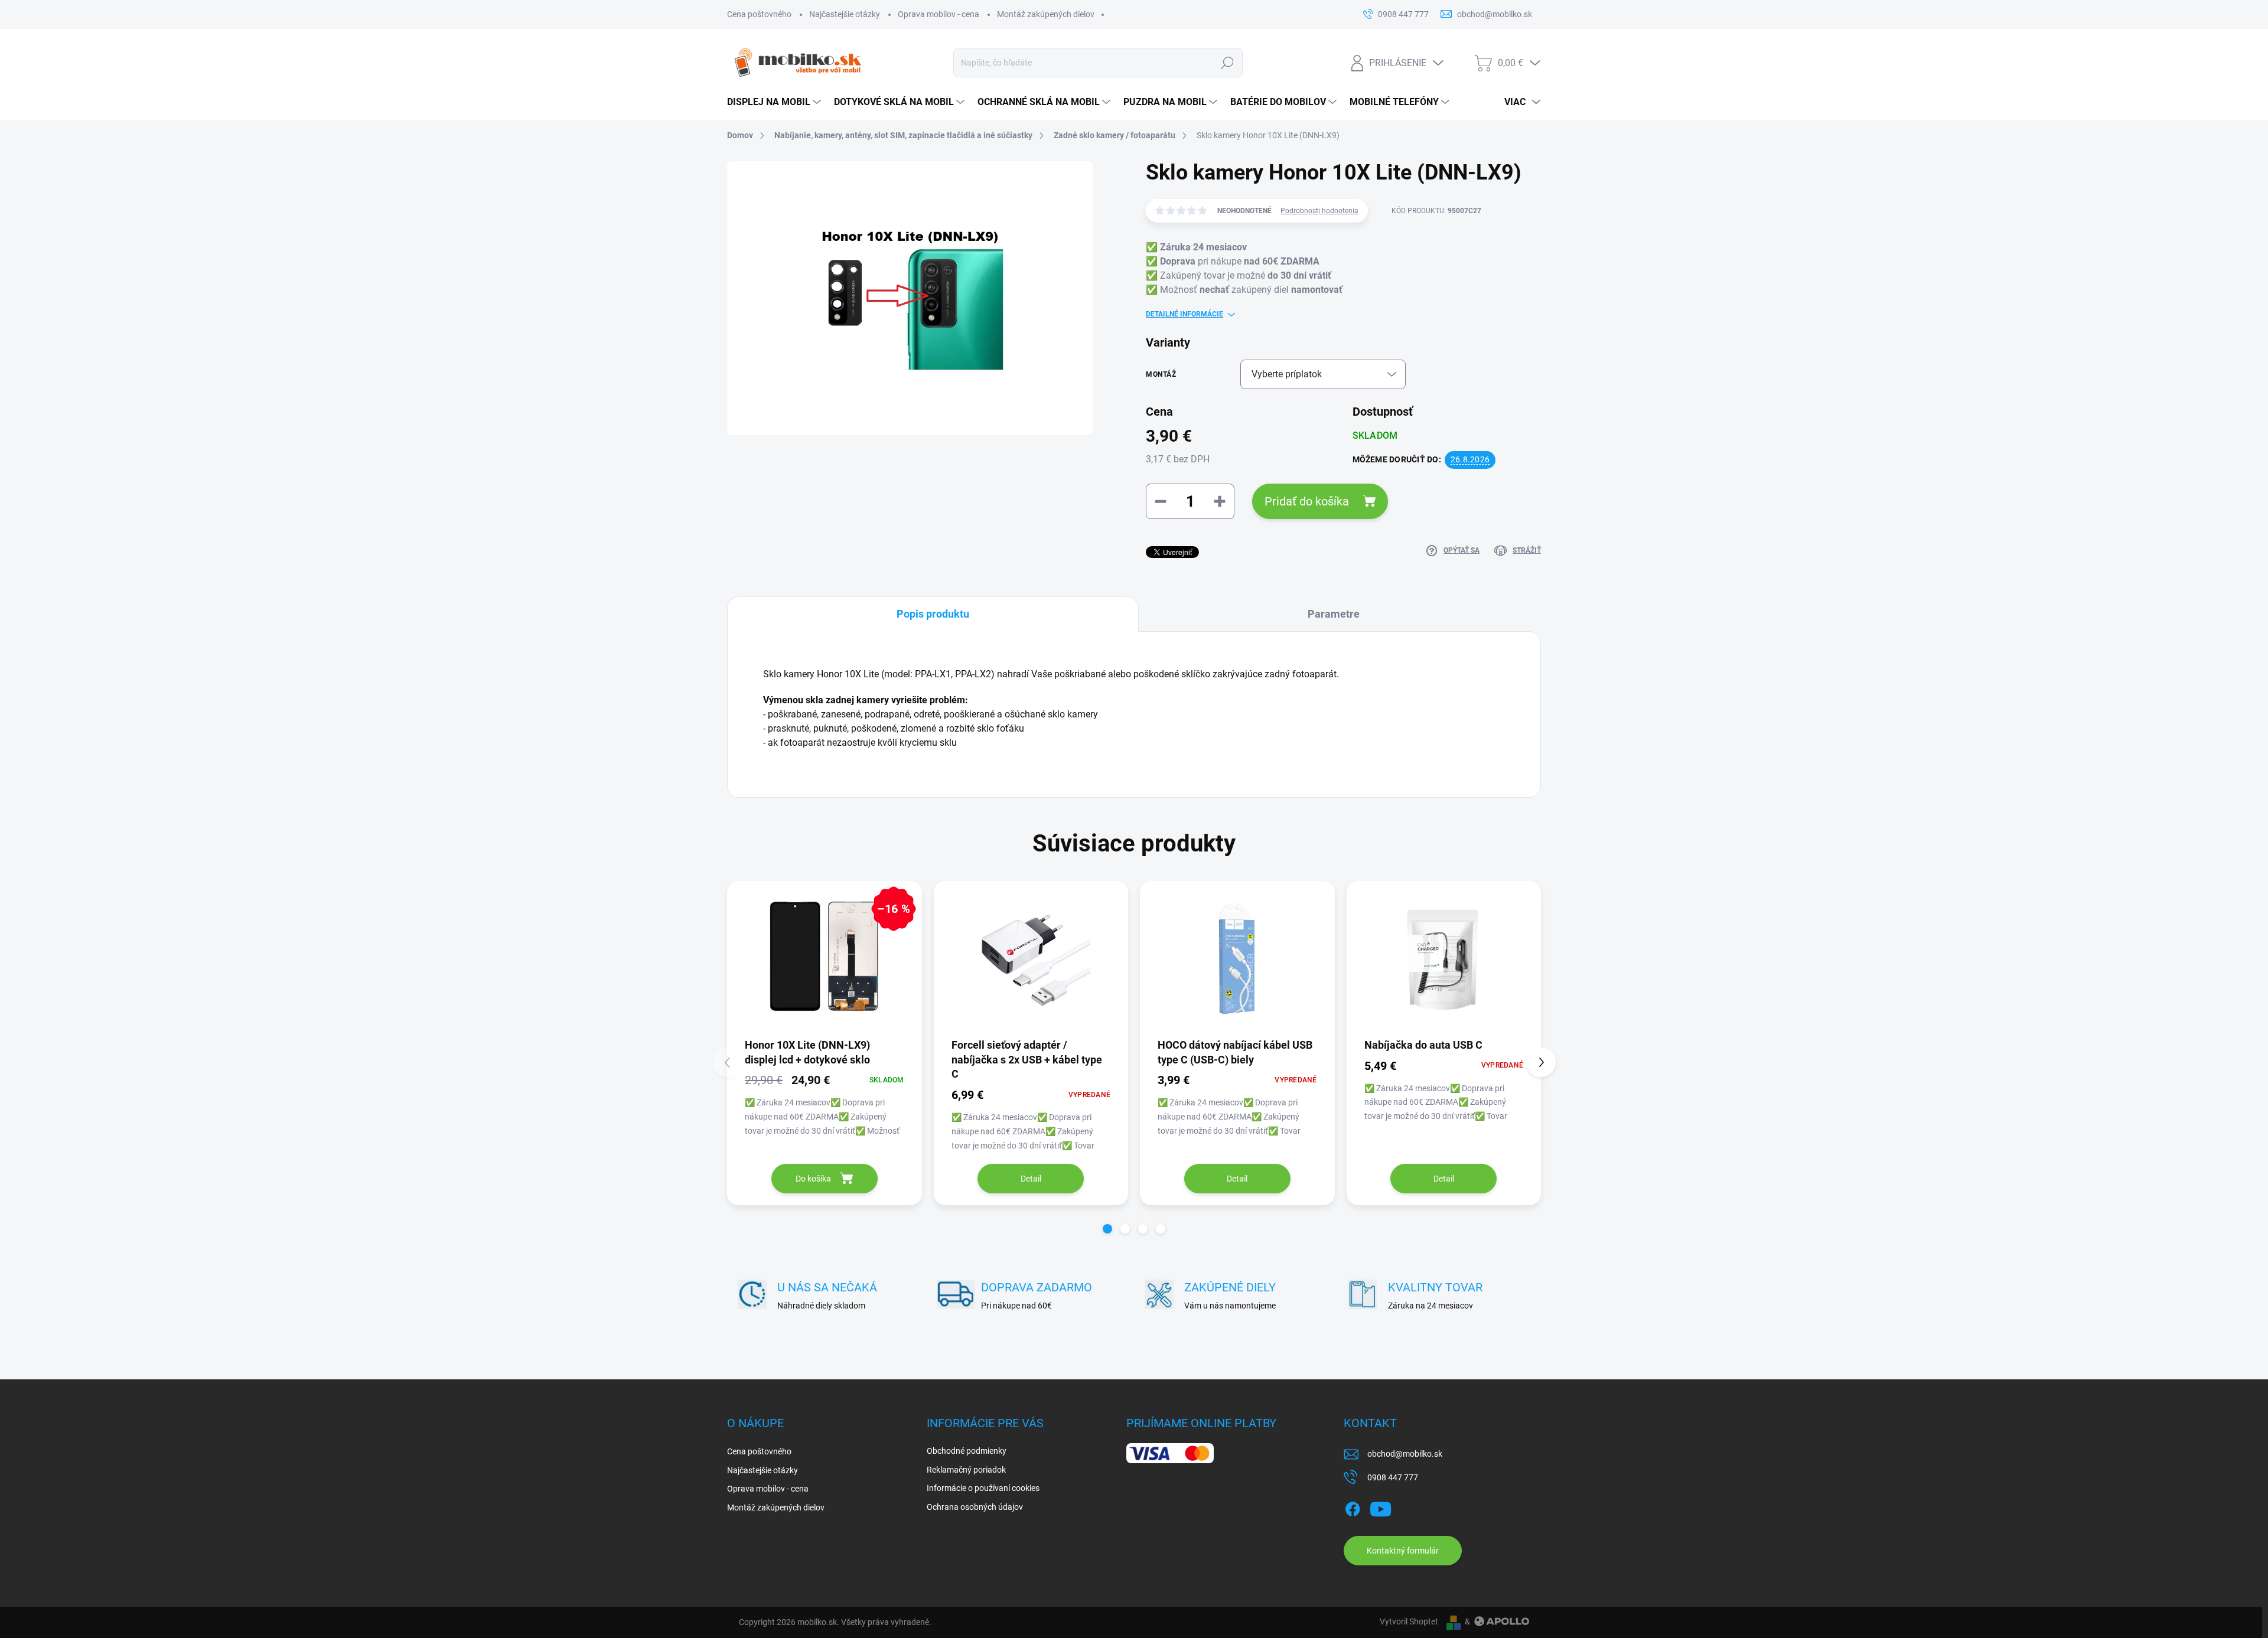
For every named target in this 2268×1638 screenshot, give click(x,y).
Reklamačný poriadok (966, 1470)
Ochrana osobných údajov (975, 1507)
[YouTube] (1381, 1507)
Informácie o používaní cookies (983, 1488)
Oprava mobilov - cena (939, 14)
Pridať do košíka (1307, 501)
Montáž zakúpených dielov (1046, 14)
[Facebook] (1353, 1507)
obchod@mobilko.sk (1405, 1454)
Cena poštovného (759, 14)
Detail (1031, 1179)
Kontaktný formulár (1403, 1551)
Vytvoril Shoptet (1409, 1621)
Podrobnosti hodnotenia (1319, 211)
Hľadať (1227, 63)
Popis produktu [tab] (933, 614)
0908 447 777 (1393, 1477)
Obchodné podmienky (967, 1451)
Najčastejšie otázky (845, 14)
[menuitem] (775, 102)
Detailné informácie (1184, 314)
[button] (1107, 1229)
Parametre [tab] (1334, 614)
